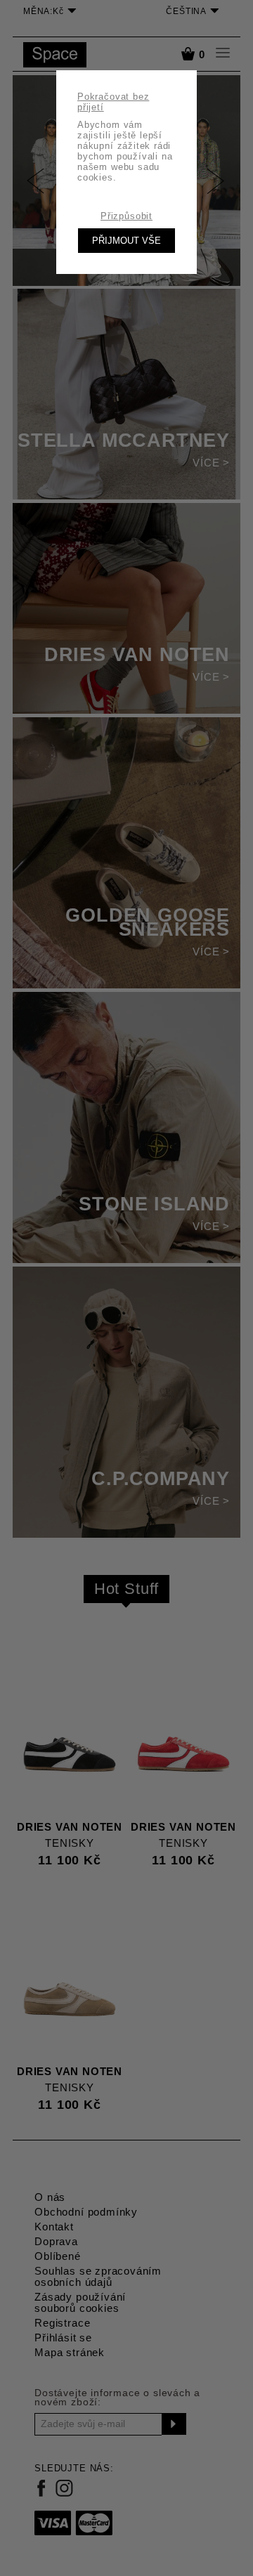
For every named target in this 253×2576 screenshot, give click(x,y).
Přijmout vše (126, 241)
